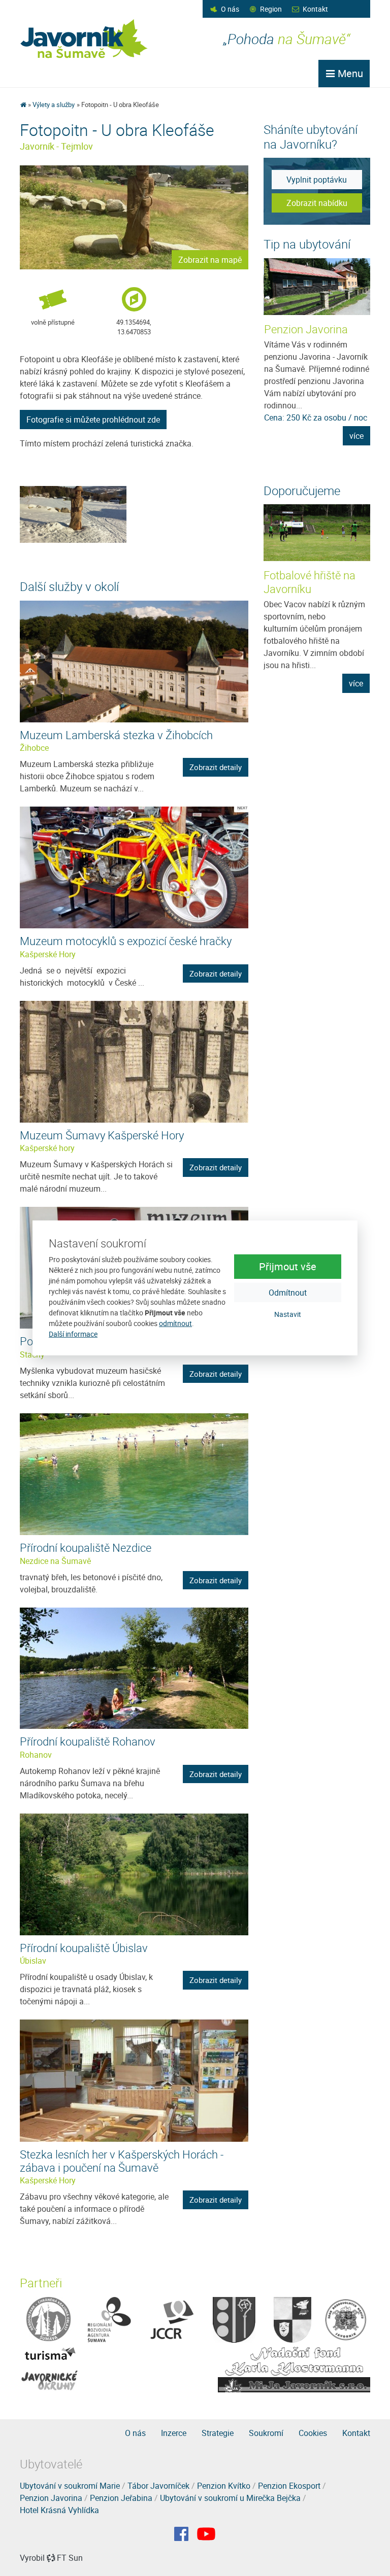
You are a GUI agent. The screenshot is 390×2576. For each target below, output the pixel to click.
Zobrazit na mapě (210, 260)
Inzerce (174, 2433)
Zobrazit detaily (216, 767)
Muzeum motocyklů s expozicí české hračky (126, 941)
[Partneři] (48, 2319)
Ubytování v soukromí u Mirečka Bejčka (230, 2498)
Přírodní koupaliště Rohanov (88, 1741)
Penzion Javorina (51, 2498)
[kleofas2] (134, 217)
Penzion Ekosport (289, 2486)
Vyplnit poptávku (317, 180)
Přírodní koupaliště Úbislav (84, 1948)
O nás (230, 9)
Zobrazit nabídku (317, 203)
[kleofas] (73, 514)
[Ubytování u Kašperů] (317, 287)
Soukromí (266, 2433)
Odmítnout (288, 1292)
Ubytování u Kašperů (314, 329)
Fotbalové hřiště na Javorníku (310, 582)
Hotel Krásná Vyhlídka (59, 2510)
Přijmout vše (288, 1266)
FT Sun (70, 2558)
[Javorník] (206, 2534)
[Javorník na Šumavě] (23, 105)
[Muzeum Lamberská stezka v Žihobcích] (134, 660)
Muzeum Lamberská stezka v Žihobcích (116, 735)
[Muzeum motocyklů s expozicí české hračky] (134, 867)
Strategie (218, 2433)
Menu (349, 73)
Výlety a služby (54, 105)
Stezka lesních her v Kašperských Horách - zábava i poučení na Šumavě (122, 2161)
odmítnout (175, 1323)
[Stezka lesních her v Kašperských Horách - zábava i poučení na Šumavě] (134, 2080)
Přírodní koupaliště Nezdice (86, 1547)
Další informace (73, 1334)
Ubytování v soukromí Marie (70, 2486)
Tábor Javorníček (158, 2486)
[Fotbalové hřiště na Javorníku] (317, 533)
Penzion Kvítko (224, 2486)
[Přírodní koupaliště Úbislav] (134, 1873)
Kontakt (315, 9)
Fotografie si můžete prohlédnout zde (93, 420)
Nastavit (288, 1314)
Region (271, 9)
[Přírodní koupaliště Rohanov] (134, 1667)
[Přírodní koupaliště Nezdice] (134, 1473)
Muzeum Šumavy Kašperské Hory (102, 1135)
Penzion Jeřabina (121, 2498)
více (356, 436)
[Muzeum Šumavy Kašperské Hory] (134, 1061)
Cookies (313, 2433)
